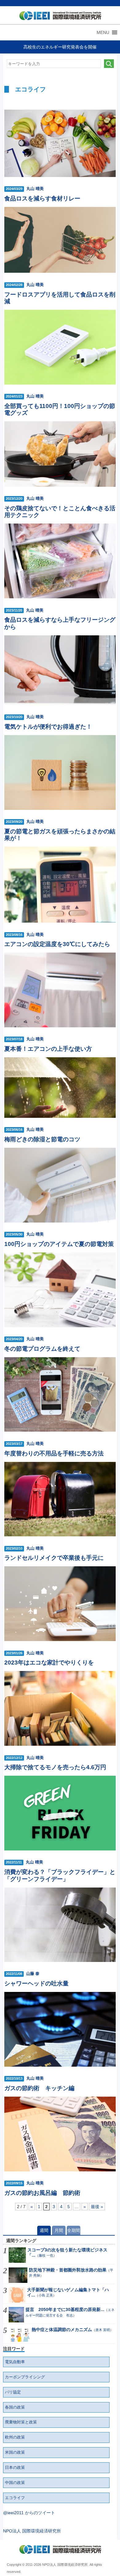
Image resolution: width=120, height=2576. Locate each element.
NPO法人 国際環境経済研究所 (32, 2531)
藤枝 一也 (46, 2255)
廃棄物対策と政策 (21, 2422)
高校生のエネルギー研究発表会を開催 (60, 47)
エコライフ (15, 2498)
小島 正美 (46, 2295)
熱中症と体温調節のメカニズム (62, 2330)
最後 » (97, 2207)
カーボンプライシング (25, 2377)
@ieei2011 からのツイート (29, 2513)
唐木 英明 (103, 2330)
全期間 (74, 2230)
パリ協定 (13, 2392)
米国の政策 (15, 2452)
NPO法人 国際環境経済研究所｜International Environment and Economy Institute (59, 17)
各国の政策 (15, 2407)
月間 (59, 2230)
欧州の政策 (15, 2437)
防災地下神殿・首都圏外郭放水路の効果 (68, 2270)
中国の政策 (15, 2483)
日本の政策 (15, 2468)
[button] (103, 32)
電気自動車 (15, 2362)
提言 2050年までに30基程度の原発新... (65, 2309)
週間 (44, 2230)
